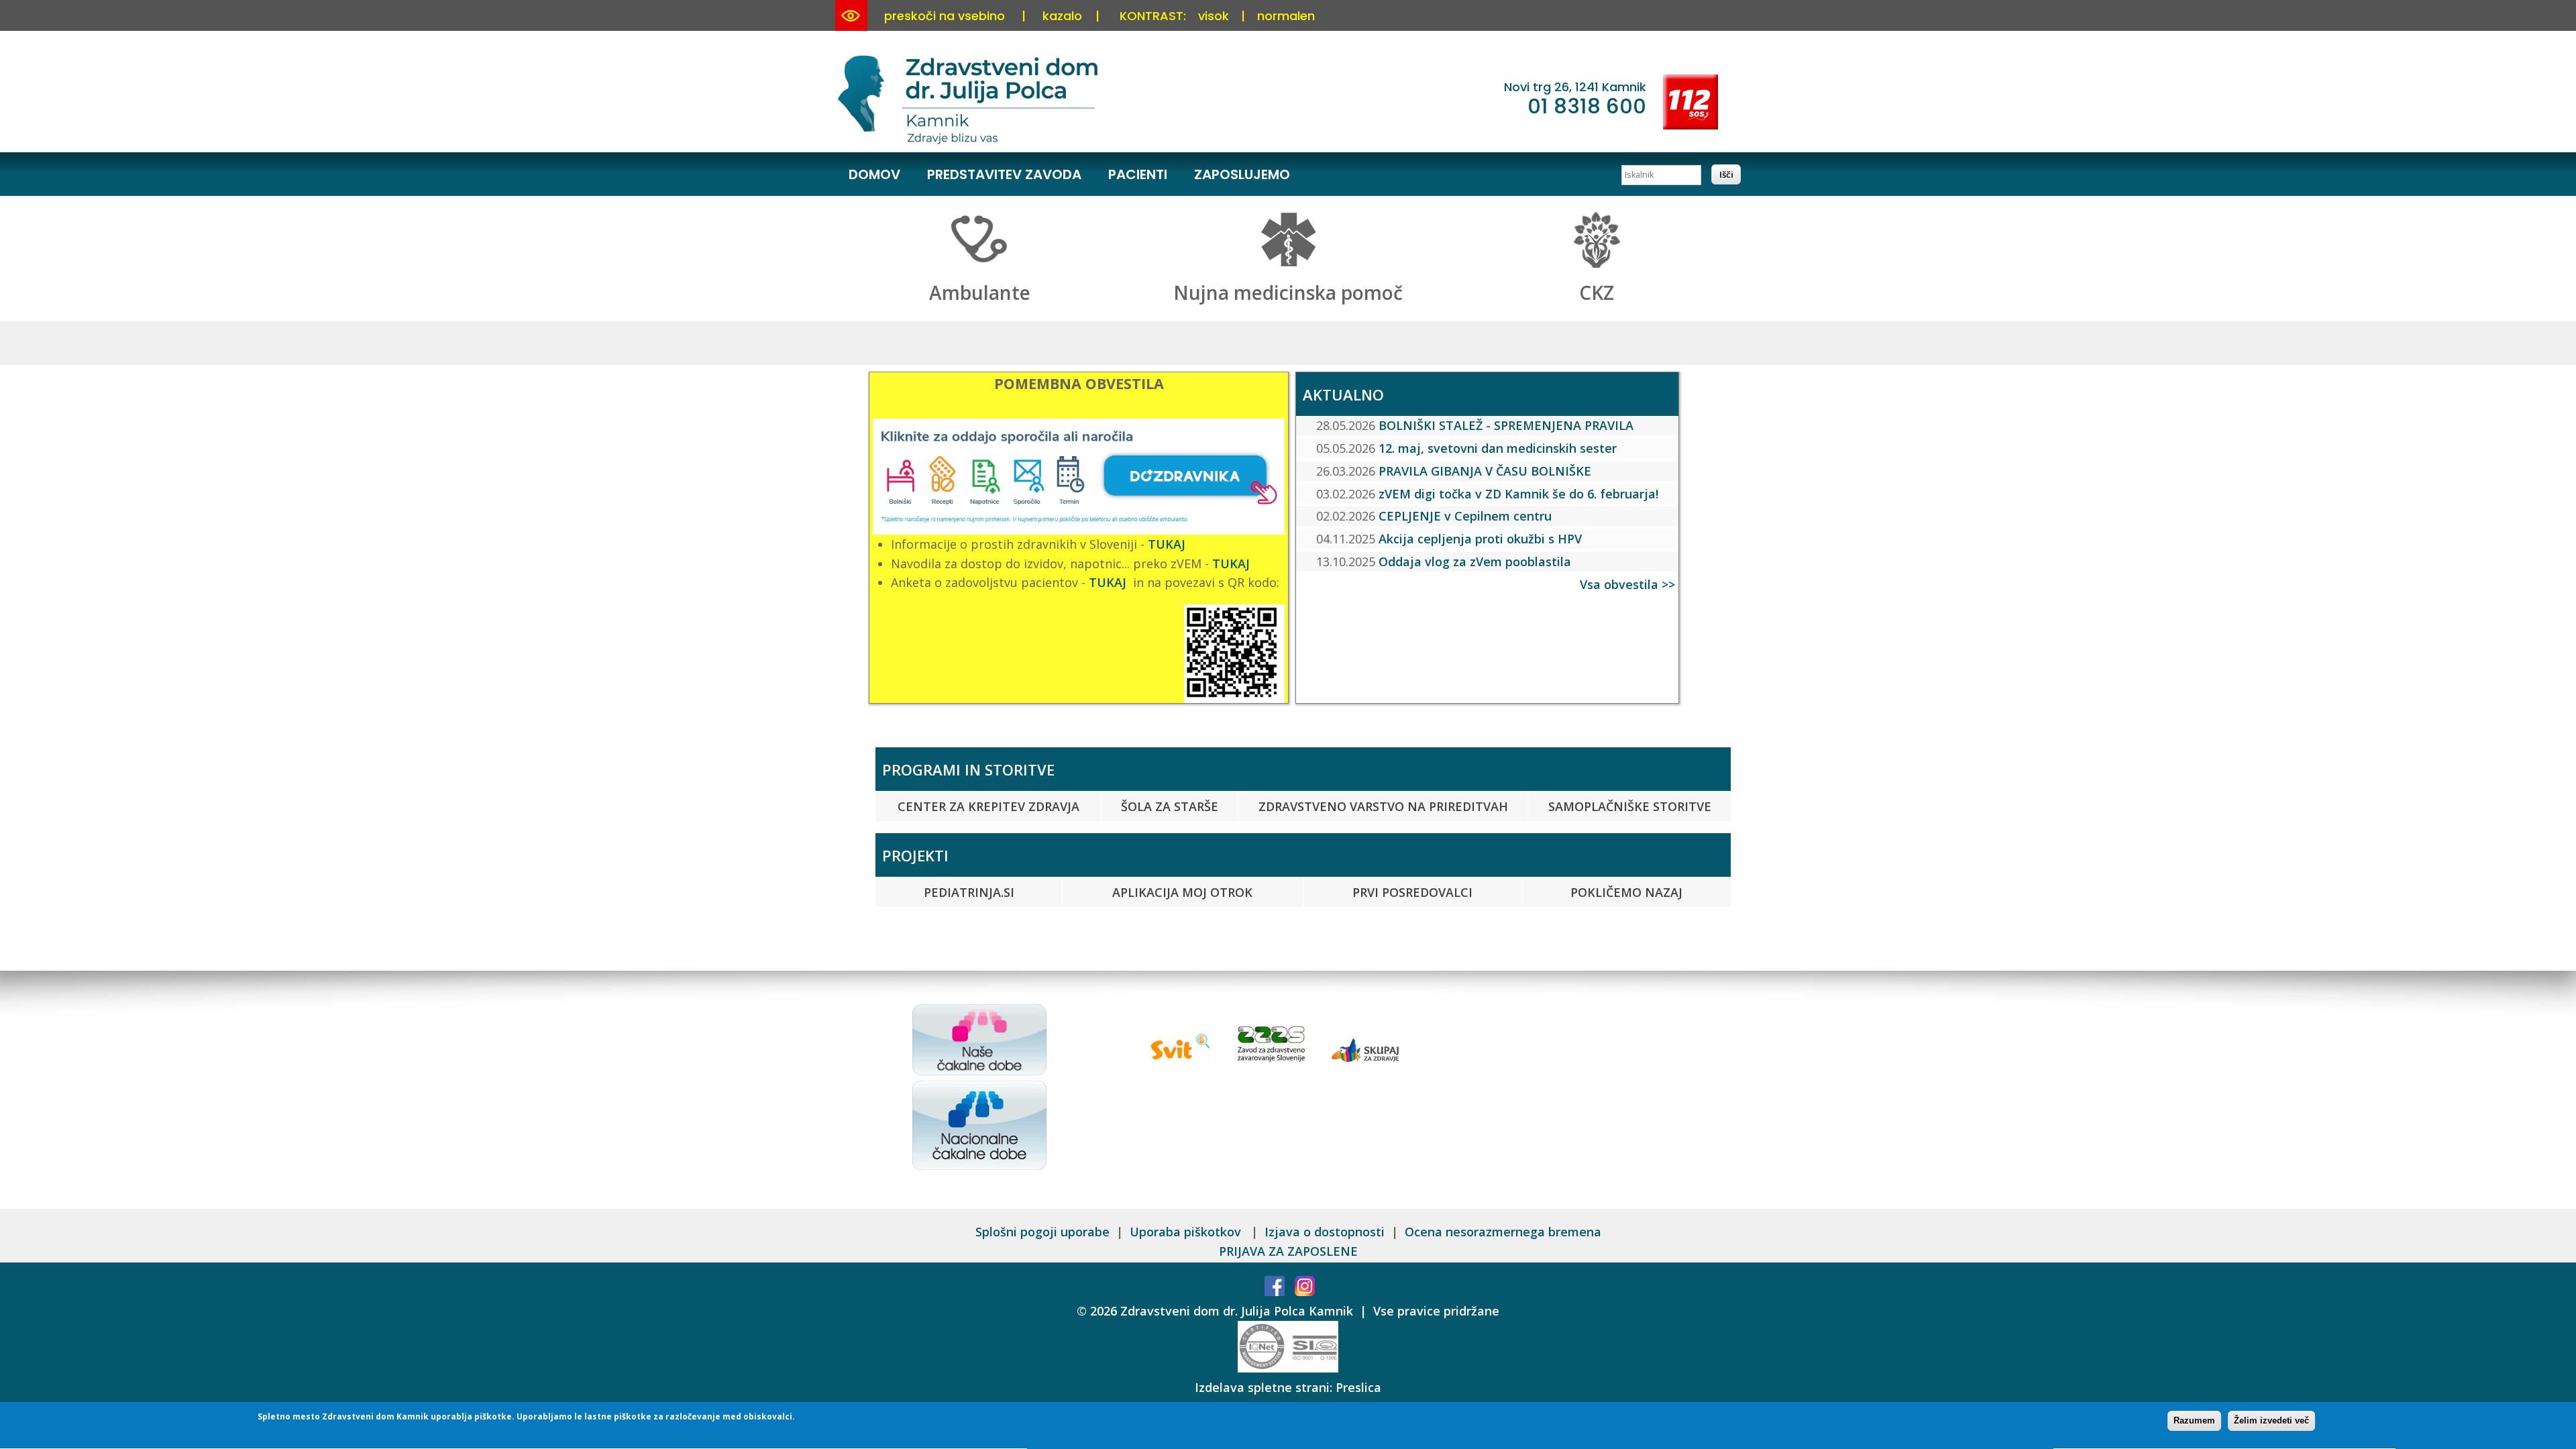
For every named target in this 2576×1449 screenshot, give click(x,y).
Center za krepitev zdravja (988, 806)
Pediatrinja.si (969, 892)
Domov (874, 174)
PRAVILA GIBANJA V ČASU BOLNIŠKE (1485, 471)
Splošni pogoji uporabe (1042, 1232)
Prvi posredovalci (1412, 892)
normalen (1286, 16)
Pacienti (1138, 174)
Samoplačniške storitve (1630, 806)
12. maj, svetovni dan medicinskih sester (1498, 448)
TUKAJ (1167, 544)
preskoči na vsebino (945, 16)
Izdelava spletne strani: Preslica (1288, 1387)
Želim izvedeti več (2271, 1420)
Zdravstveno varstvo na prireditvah (1383, 806)
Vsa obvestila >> (1627, 584)
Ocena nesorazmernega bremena (1503, 1232)
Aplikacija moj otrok (1182, 892)
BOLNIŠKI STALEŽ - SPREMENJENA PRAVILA (1506, 425)
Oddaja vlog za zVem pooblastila (1475, 561)
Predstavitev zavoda (1004, 174)
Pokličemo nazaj (1626, 892)
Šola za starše (1170, 806)
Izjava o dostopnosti (1325, 1232)
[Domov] (970, 142)
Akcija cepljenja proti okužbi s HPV (1480, 539)
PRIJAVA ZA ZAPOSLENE (1288, 1251)
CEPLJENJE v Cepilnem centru (1465, 516)
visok (1214, 16)
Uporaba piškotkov (1187, 1232)
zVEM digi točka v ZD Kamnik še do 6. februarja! (1518, 494)
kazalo (1062, 16)
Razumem (2194, 1420)
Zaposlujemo (1242, 174)
